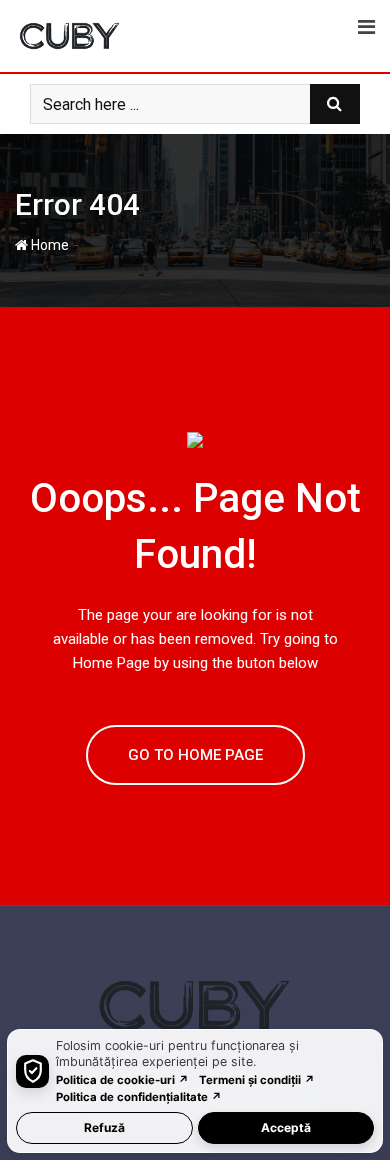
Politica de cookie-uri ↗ (122, 1080)
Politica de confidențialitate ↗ (139, 1097)
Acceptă (286, 1127)
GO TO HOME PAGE (195, 755)
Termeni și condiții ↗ (257, 1080)
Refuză (104, 1127)
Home (48, 245)
